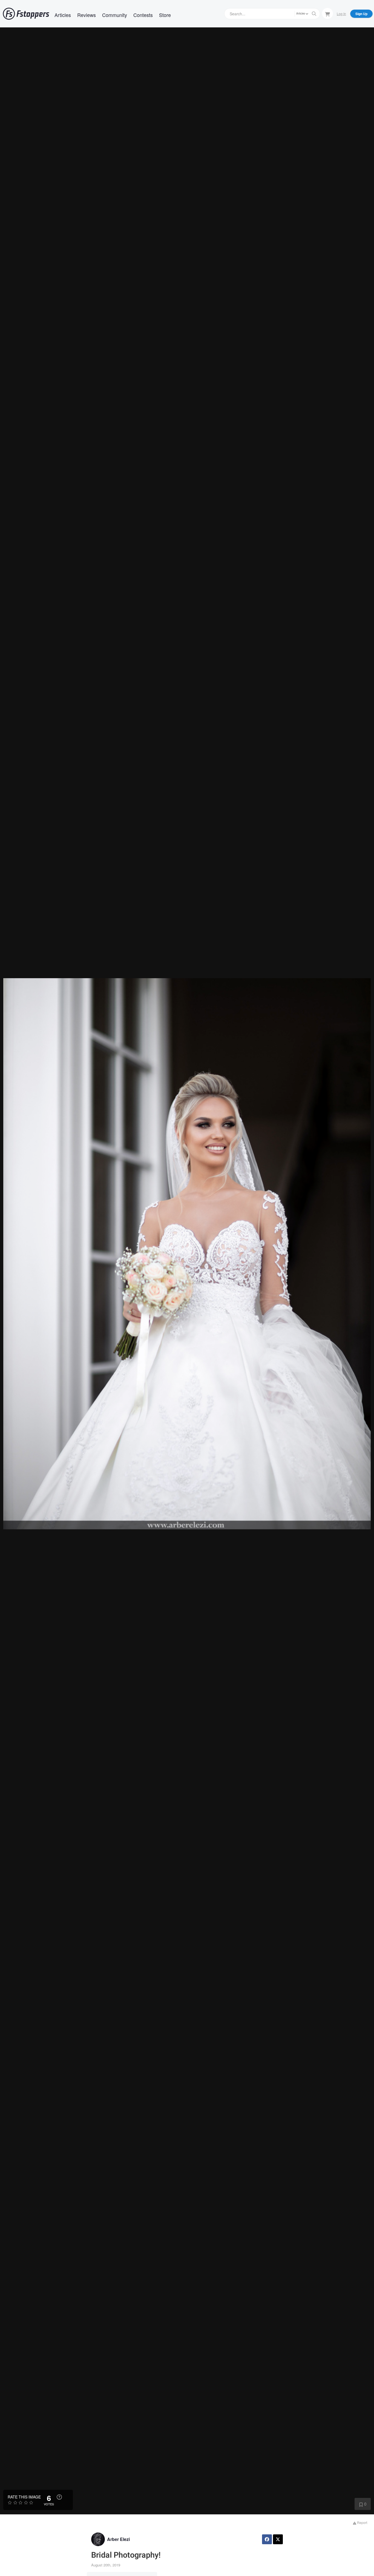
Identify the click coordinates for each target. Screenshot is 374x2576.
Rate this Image (24, 2497)
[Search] (314, 14)
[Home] (26, 14)
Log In (341, 14)
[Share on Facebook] (267, 2539)
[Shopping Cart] (327, 13)
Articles (63, 15)
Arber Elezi (118, 2539)
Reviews (87, 15)
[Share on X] (278, 2539)
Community (115, 15)
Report (362, 2522)
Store (165, 15)
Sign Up (361, 14)
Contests (143, 15)
